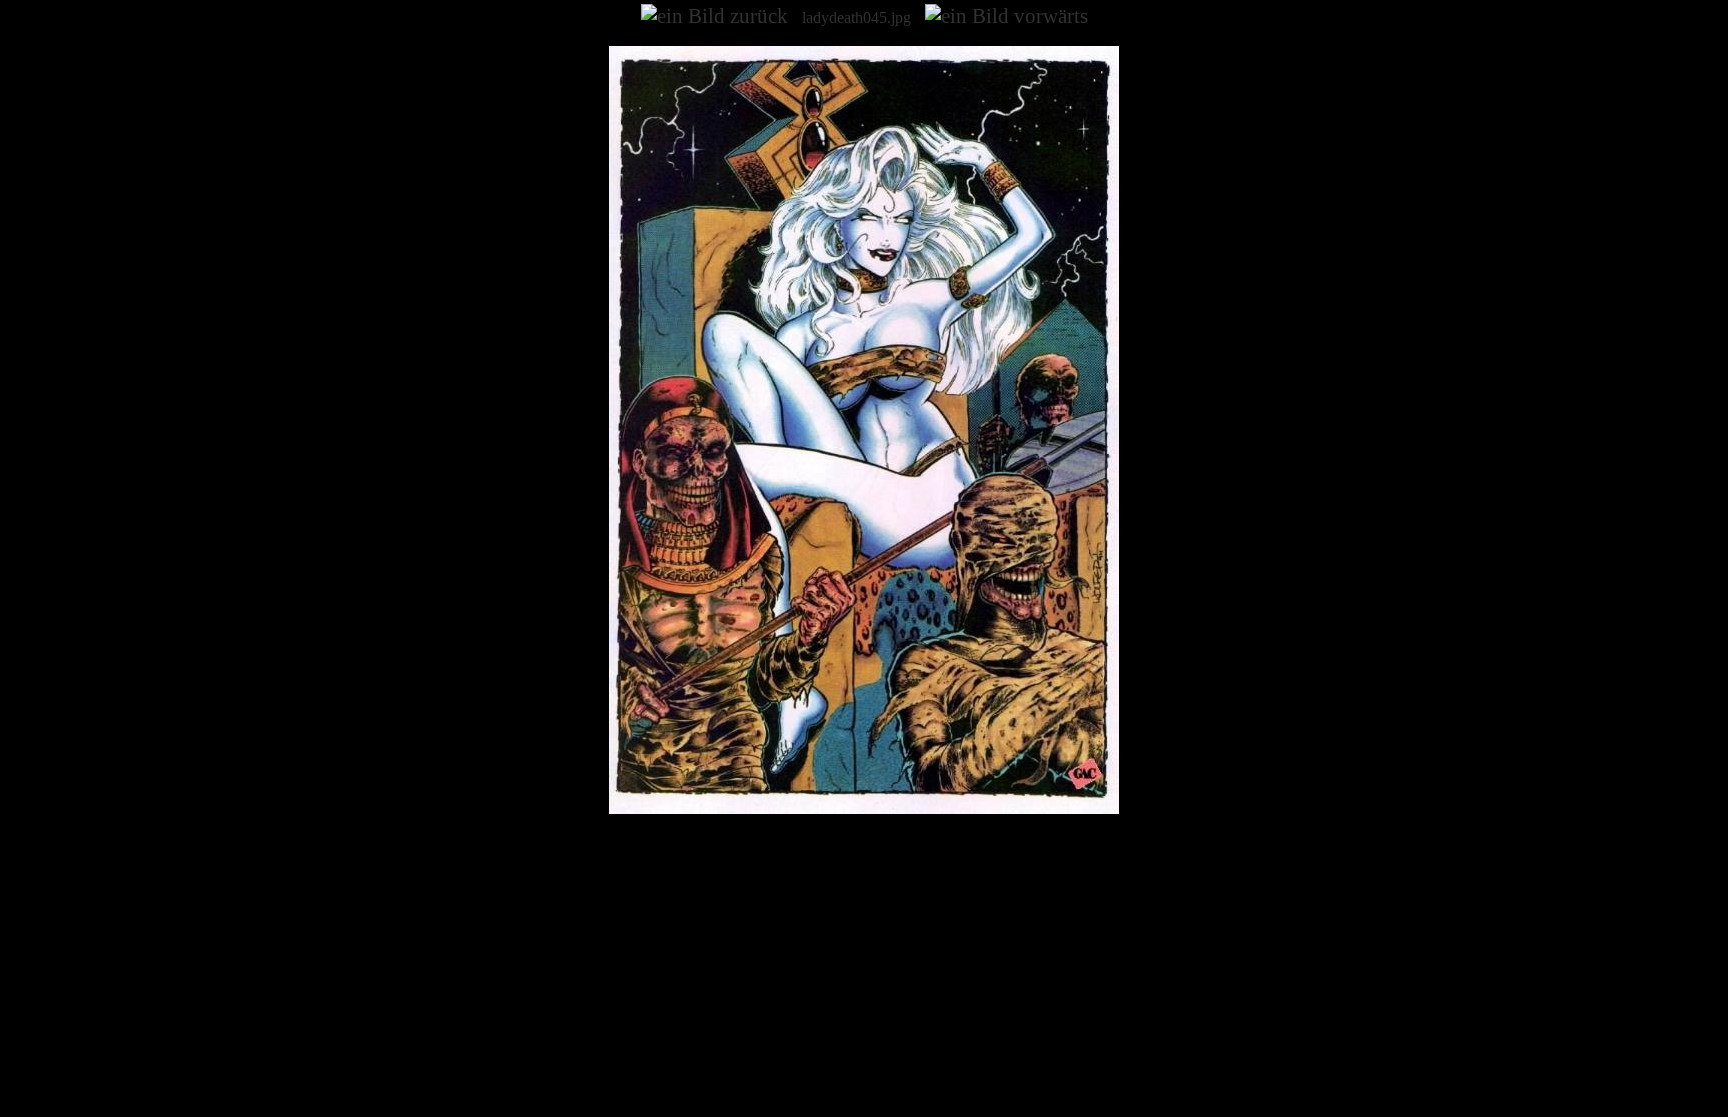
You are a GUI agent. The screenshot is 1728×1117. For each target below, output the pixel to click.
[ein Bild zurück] (714, 16)
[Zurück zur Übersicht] (864, 808)
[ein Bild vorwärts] (1006, 16)
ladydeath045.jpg (856, 17)
